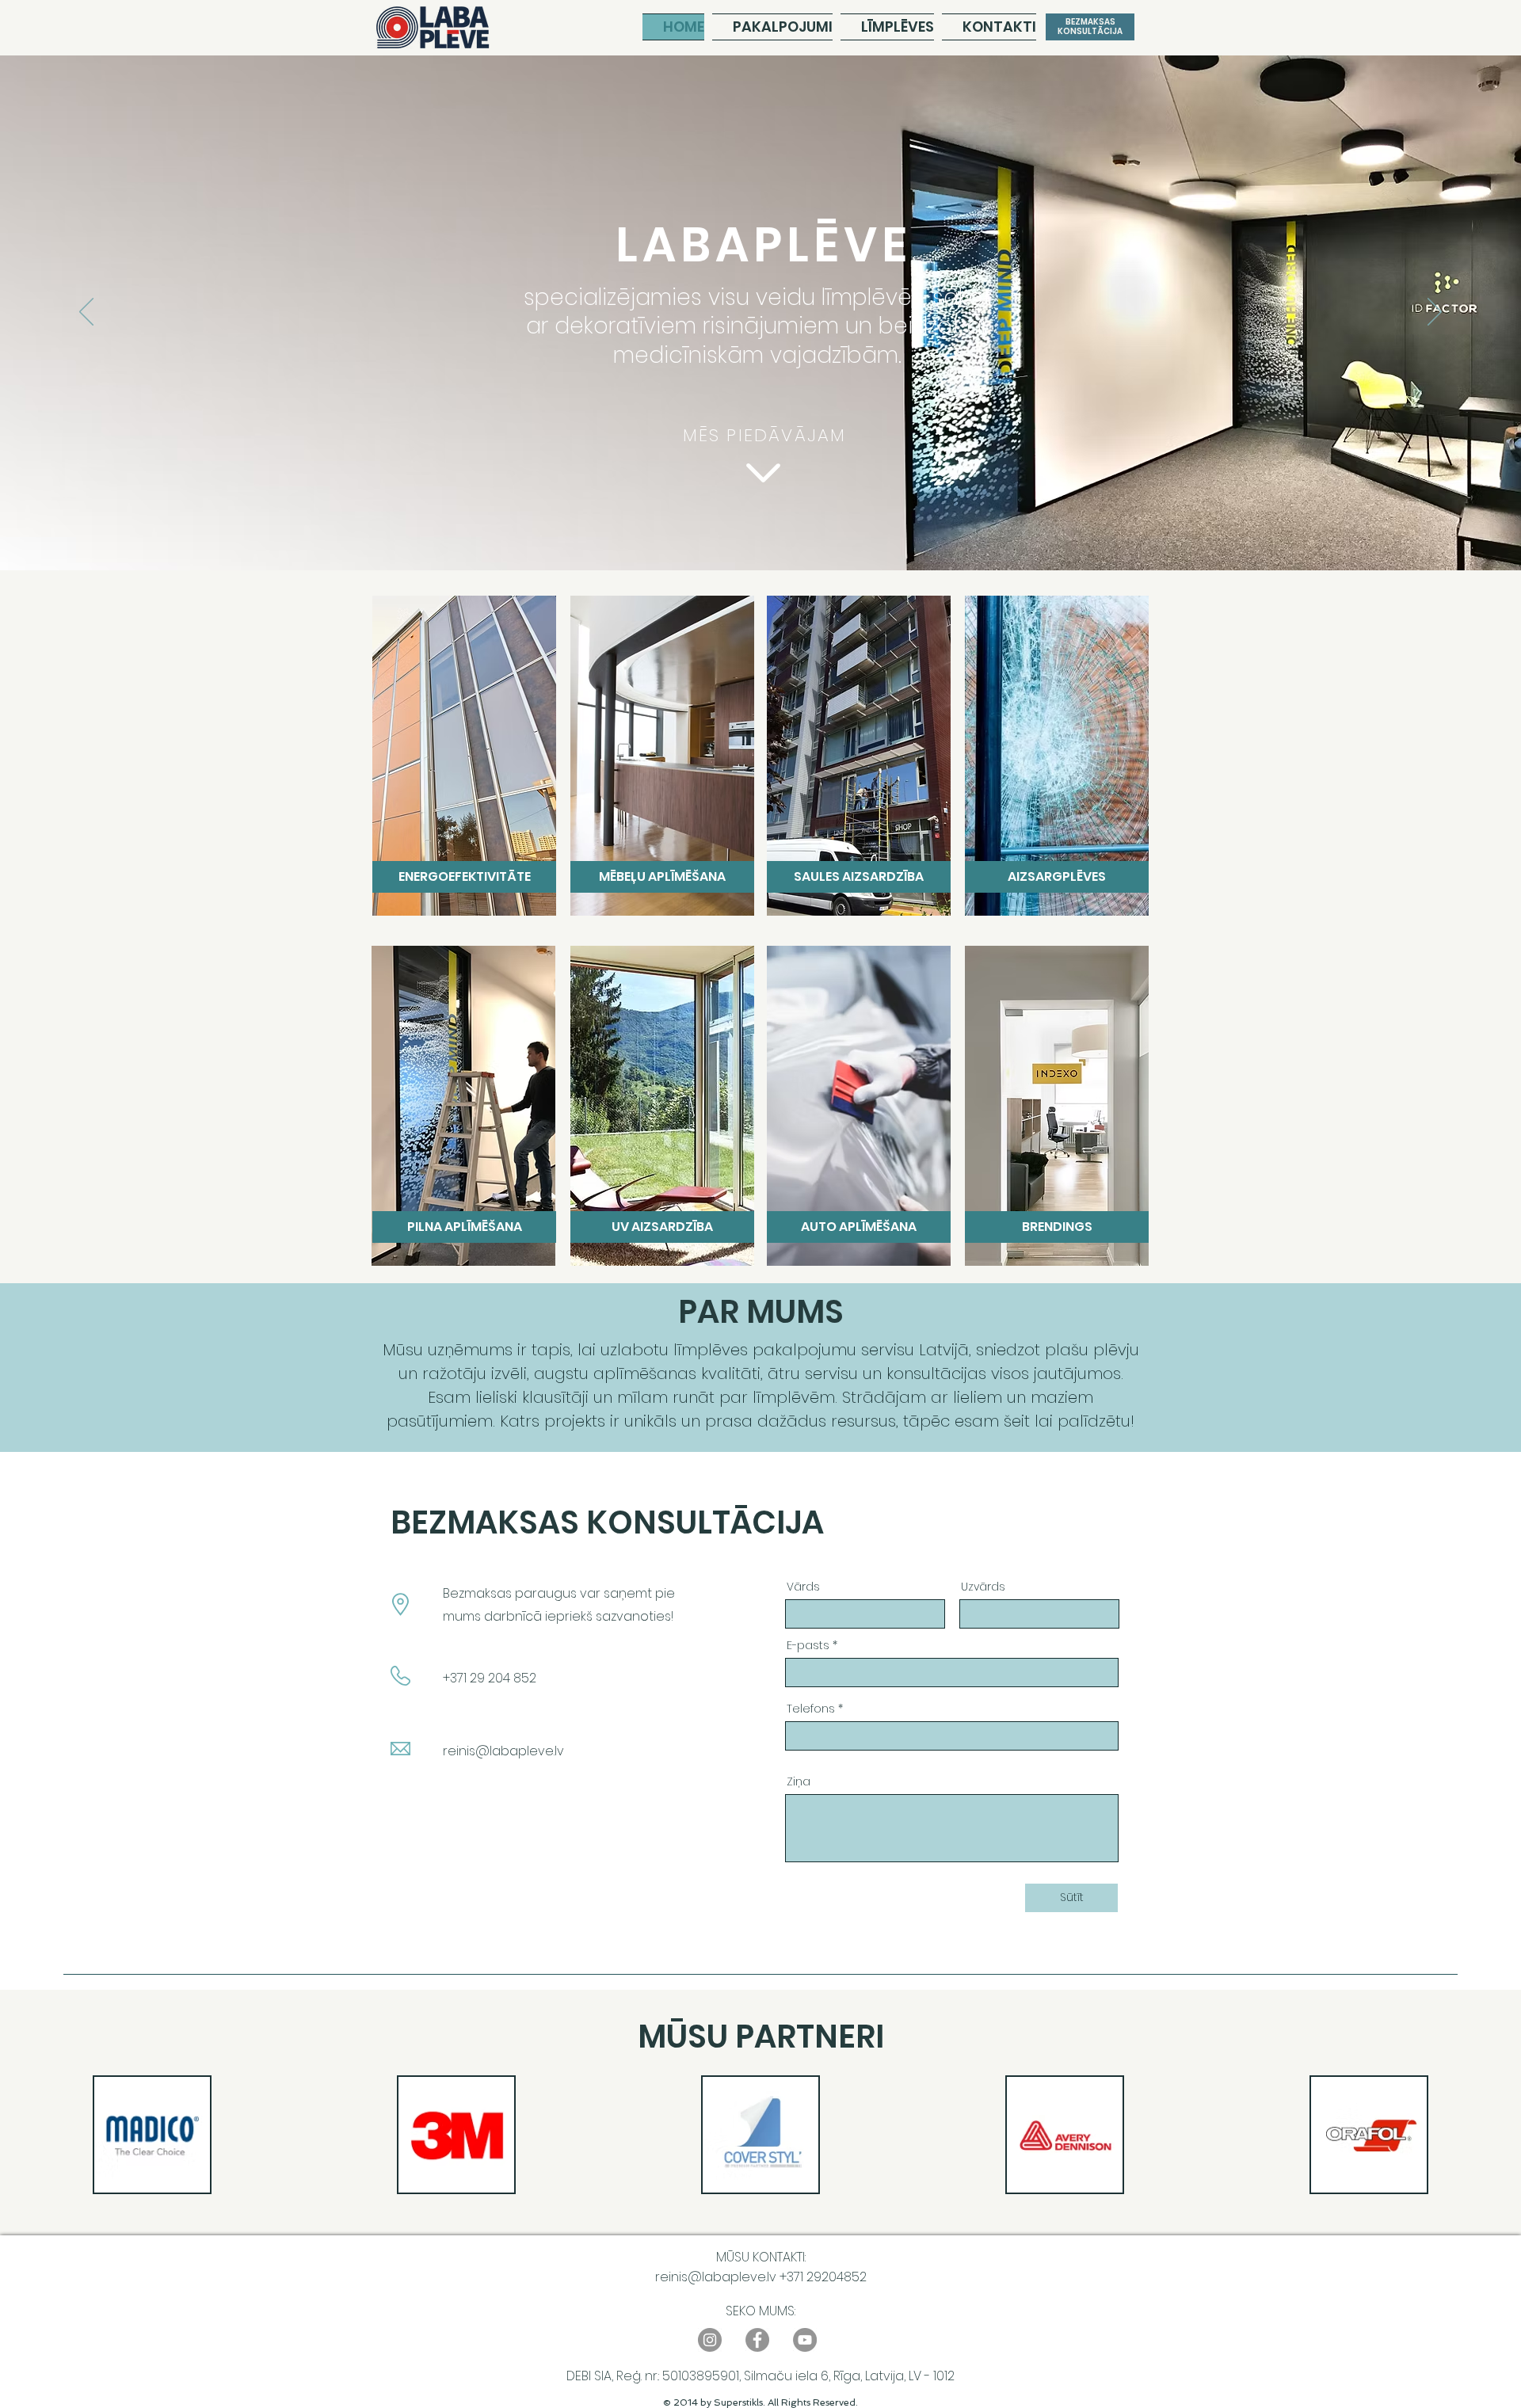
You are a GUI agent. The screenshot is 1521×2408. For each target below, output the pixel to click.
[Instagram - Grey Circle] (710, 2340)
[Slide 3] (760, 531)
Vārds (803, 1587)
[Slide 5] (789, 531)
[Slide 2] (746, 531)
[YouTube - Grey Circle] (805, 2340)
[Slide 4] (775, 531)
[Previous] (86, 313)
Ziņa (799, 1781)
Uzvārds (983, 1587)
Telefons (811, 1709)
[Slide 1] (732, 531)
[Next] (1435, 313)
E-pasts (808, 1645)
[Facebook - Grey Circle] (757, 2340)
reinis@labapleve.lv (503, 1751)
